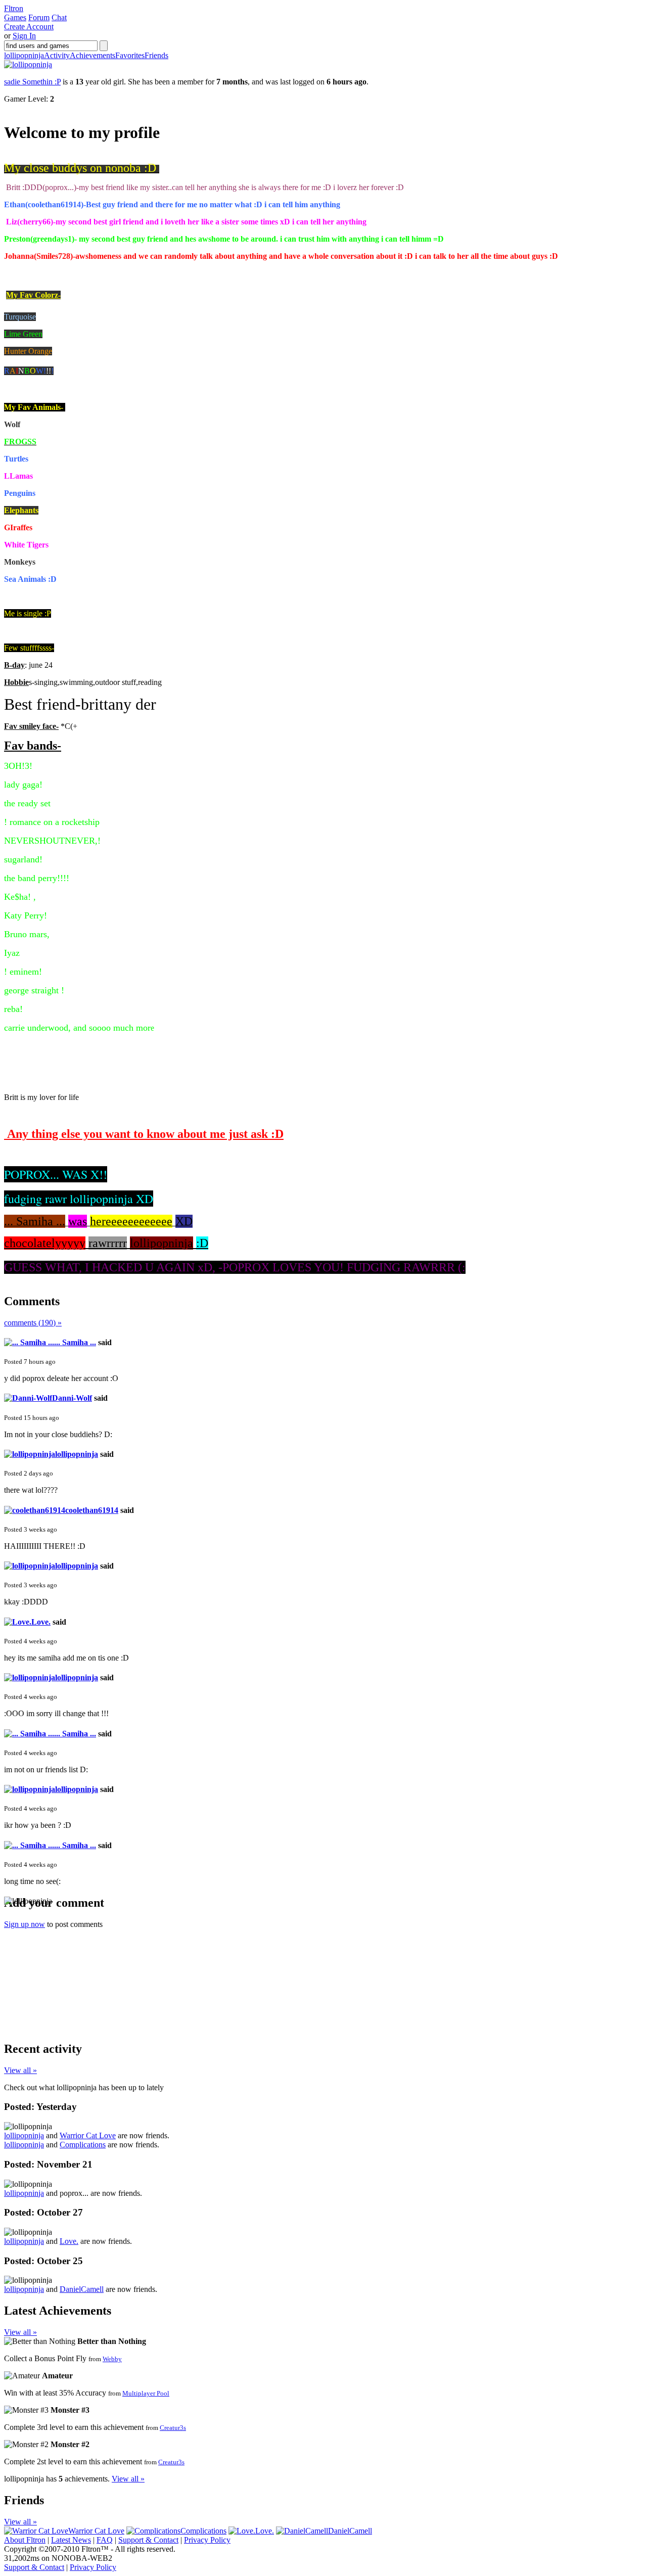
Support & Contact (148, 2540)
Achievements (93, 55)
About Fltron (25, 2540)
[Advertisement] (80, 1969)
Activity (57, 55)
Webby (112, 2359)
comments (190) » (33, 1323)
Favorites (130, 55)
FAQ (105, 2540)
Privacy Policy (207, 2540)
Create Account (29, 27)
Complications (83, 2145)
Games (15, 17)
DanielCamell (82, 2289)
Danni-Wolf (72, 1398)
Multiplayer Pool (146, 2393)
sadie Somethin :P (32, 82)
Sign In (24, 36)
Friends (156, 55)
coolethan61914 (92, 1510)
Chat (59, 17)
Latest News (71, 2540)
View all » (20, 2070)
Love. (41, 1622)
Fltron (14, 8)
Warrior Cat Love (88, 2135)
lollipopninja (24, 55)
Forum (39, 17)
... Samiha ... (75, 1342)
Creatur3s (173, 2428)
